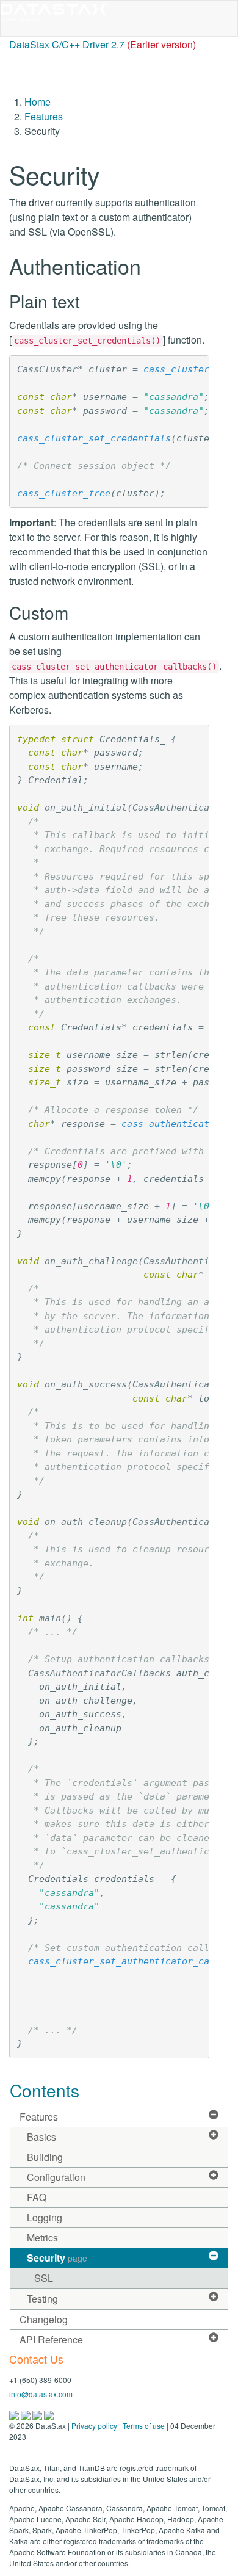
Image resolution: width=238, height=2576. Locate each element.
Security (57, 2258)
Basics (41, 2137)
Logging (45, 2217)
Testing (42, 2299)
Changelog (44, 2319)
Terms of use (144, 2426)
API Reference (51, 2339)
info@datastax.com (41, 2394)
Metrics (42, 2238)
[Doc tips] (27, 2414)
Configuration (56, 2177)
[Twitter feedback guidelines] (38, 2414)
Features (44, 116)
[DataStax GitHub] (49, 2414)
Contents (45, 2090)
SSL (44, 2278)
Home (38, 102)
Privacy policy (94, 2426)
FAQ (37, 2197)
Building (45, 2157)
